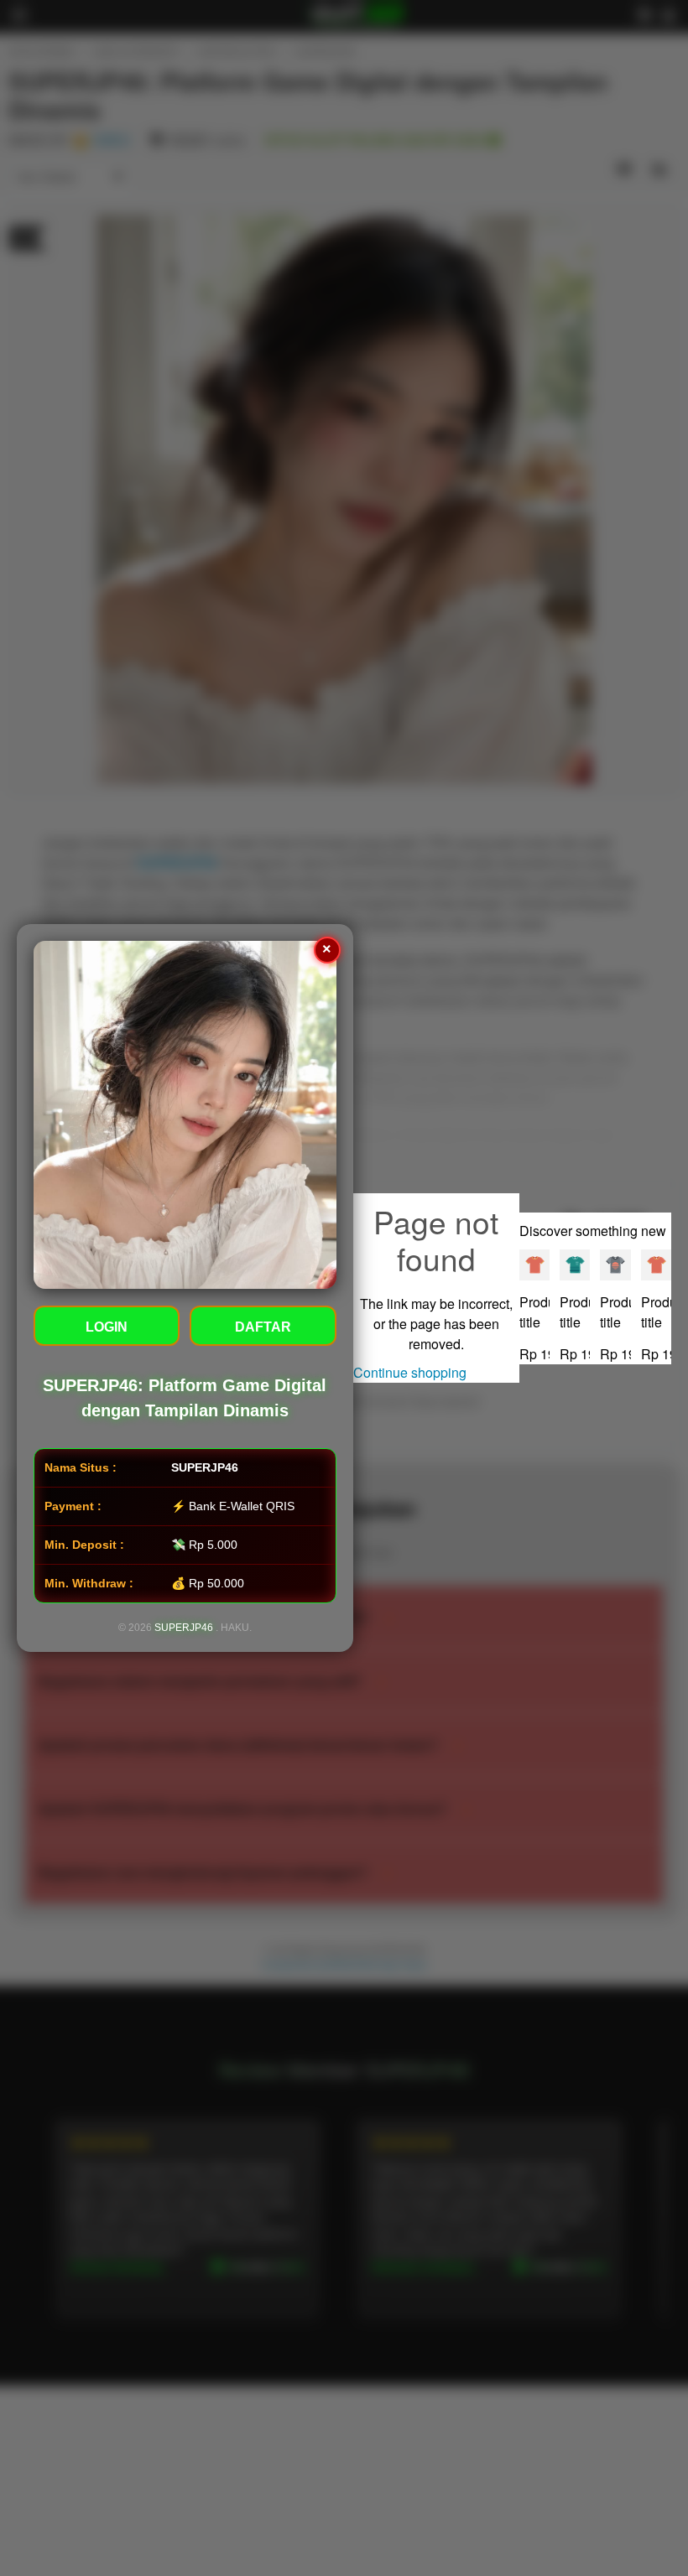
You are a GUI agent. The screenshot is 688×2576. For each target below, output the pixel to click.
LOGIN (107, 1327)
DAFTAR (263, 1327)
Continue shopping (410, 1372)
